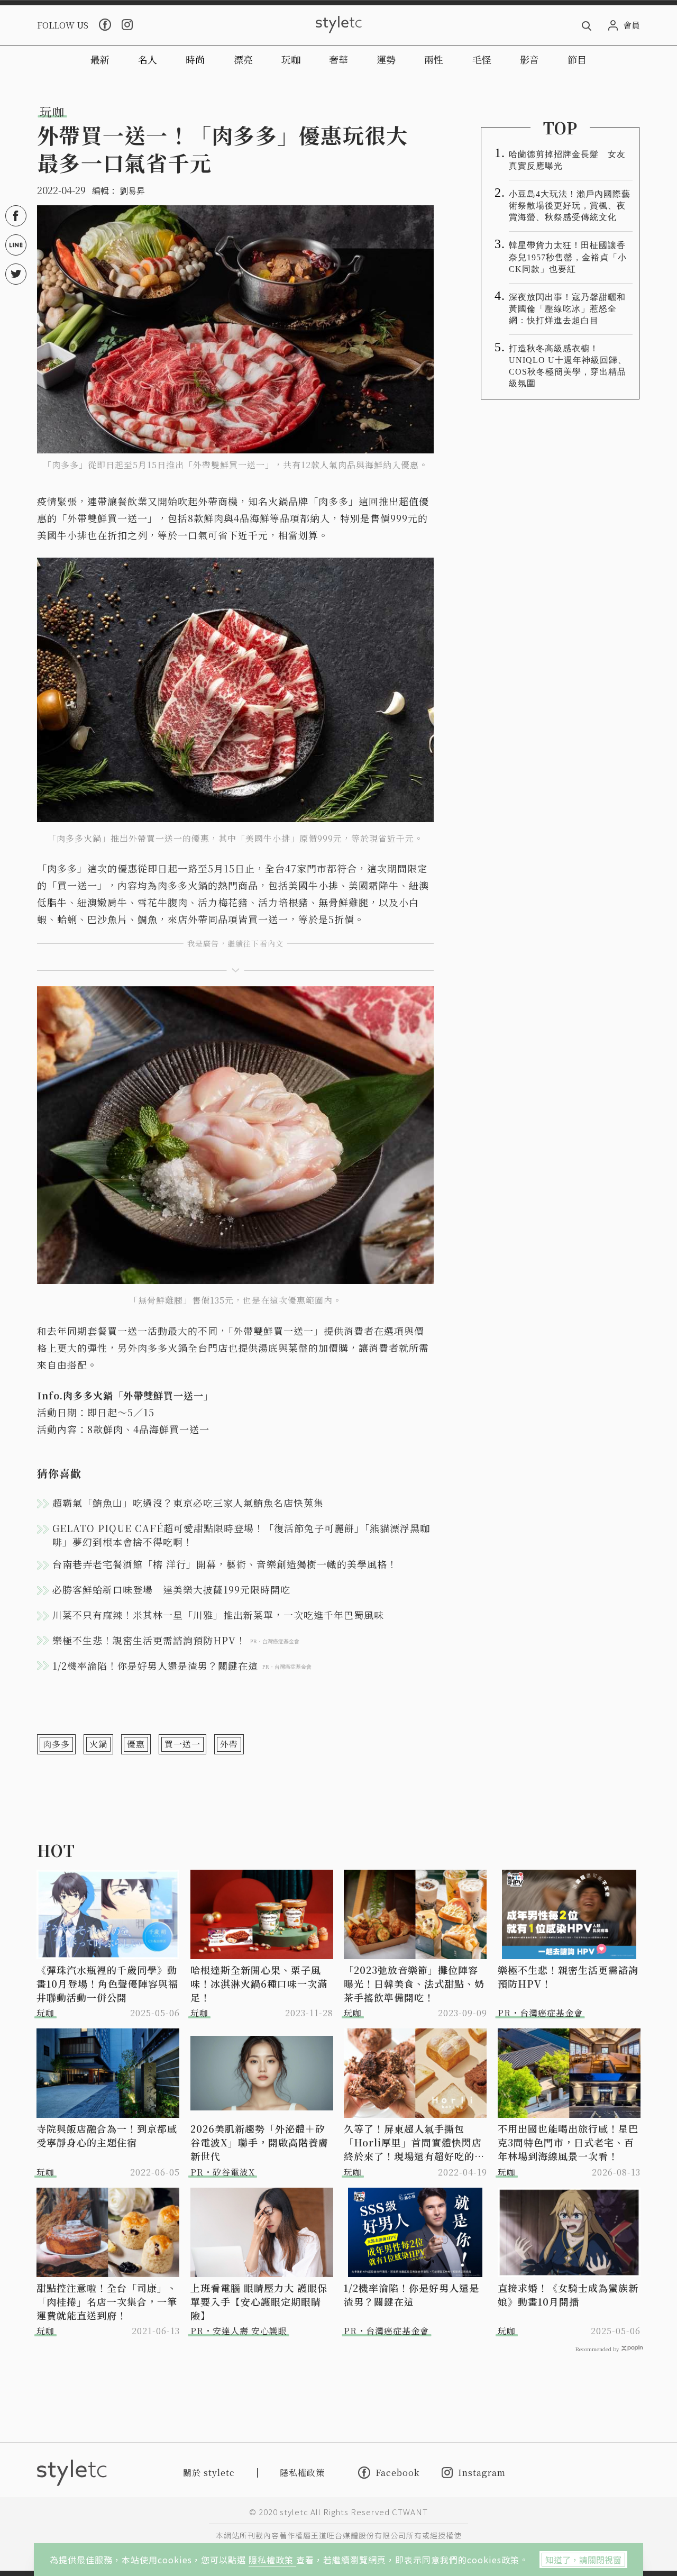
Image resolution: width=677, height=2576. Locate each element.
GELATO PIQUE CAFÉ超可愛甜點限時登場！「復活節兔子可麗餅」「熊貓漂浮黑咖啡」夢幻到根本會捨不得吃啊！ (241, 1535)
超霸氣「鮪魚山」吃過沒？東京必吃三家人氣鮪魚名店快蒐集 (188, 1503)
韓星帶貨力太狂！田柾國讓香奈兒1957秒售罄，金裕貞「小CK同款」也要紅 (568, 257)
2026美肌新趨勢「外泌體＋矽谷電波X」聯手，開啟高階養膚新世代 (259, 2142)
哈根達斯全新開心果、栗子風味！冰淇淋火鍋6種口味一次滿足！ (259, 1983)
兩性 (434, 59)
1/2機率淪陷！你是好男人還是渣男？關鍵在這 (411, 2295)
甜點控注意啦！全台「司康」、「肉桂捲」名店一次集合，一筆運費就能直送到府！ (107, 2301)
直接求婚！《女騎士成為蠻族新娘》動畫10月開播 (568, 2295)
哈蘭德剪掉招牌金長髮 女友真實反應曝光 (567, 160)
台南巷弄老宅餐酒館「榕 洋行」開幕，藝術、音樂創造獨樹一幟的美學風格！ (225, 1564)
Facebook (397, 2472)
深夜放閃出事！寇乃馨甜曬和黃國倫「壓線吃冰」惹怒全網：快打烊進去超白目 (567, 309)
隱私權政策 (272, 2560)
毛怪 (482, 59)
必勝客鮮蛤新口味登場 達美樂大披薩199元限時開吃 (171, 1589)
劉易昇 (132, 191)
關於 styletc (209, 2473)
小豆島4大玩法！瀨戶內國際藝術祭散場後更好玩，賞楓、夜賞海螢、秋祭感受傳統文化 (570, 206)
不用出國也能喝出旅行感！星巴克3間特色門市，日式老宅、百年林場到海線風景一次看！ (568, 2142)
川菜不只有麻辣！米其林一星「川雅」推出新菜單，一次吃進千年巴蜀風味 (218, 1615)
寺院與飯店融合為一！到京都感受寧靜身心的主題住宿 (107, 2135)
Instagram (482, 2473)
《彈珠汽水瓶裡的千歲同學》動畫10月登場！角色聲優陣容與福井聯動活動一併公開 (107, 1983)
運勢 (386, 59)
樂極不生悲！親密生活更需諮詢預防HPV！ (568, 1977)
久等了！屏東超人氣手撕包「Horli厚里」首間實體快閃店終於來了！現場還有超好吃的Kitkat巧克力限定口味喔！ (413, 2142)
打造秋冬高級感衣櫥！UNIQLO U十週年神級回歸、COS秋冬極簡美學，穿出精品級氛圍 (568, 366)
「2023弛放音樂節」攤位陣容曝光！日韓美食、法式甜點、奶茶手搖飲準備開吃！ (414, 1983)
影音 (529, 59)
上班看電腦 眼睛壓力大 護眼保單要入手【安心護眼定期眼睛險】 (259, 2301)
